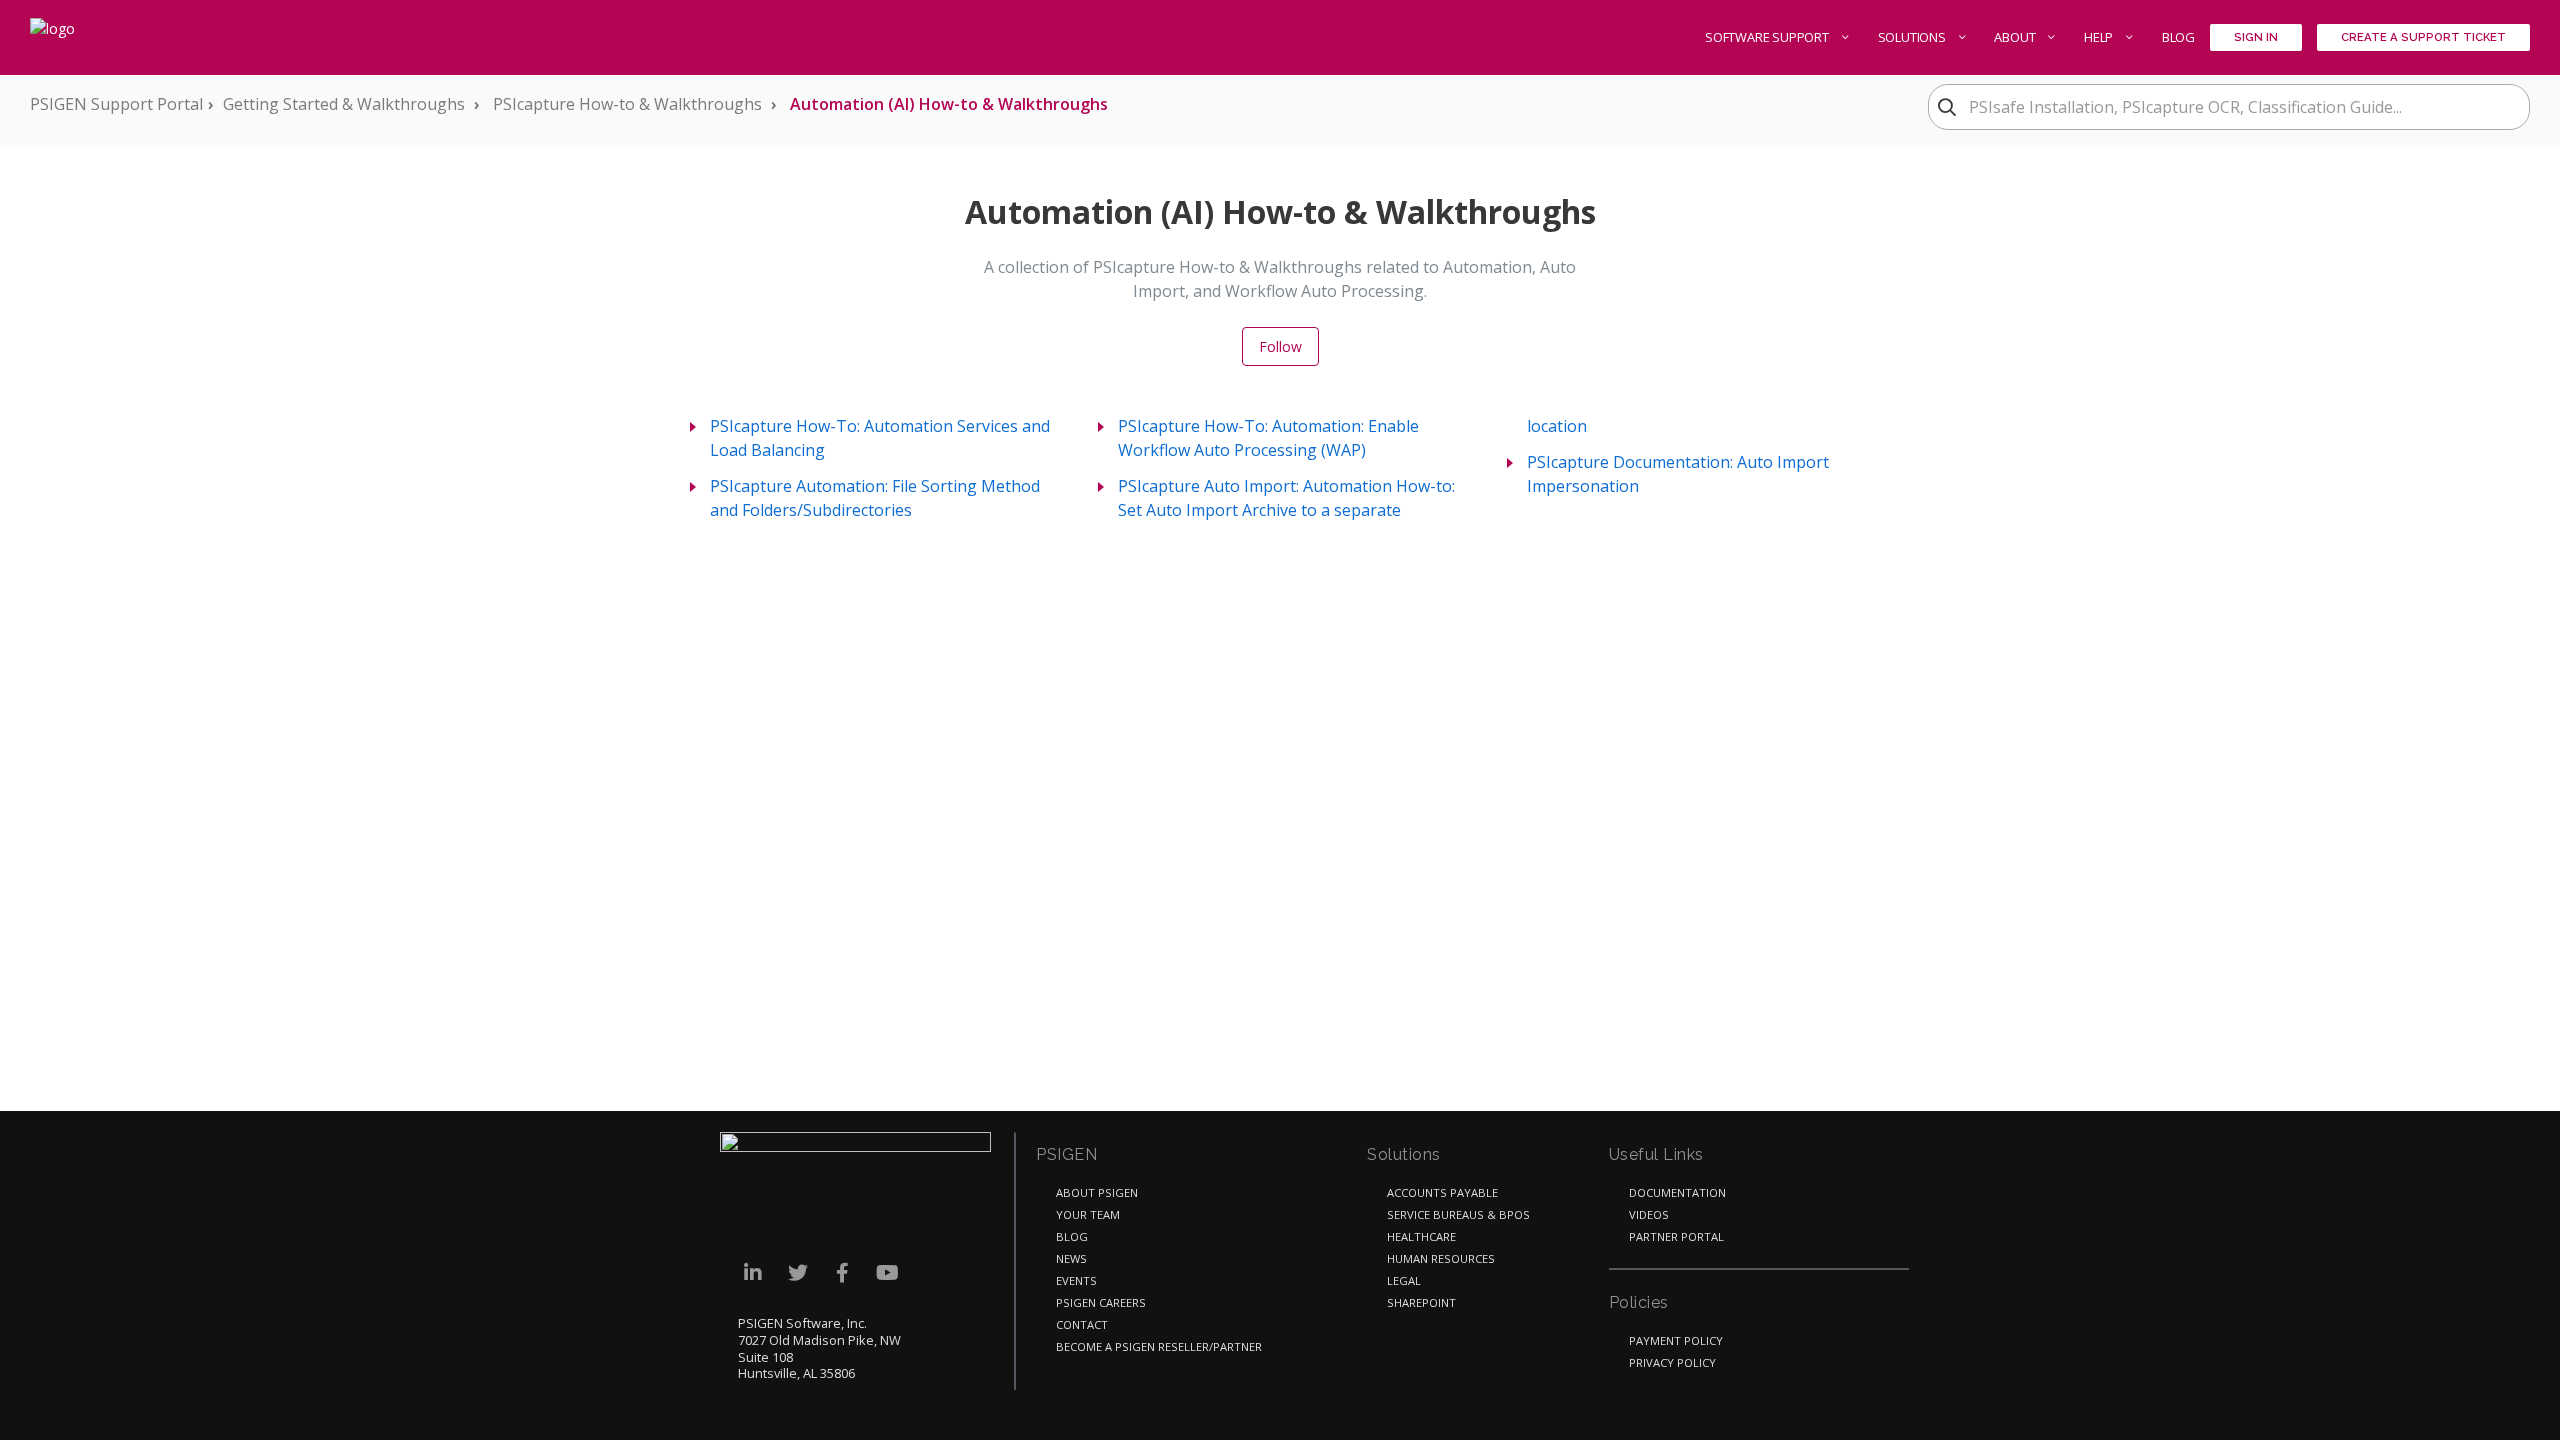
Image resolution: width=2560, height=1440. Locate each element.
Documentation (1677, 1192)
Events (1076, 1280)
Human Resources (1441, 1258)
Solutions (1913, 37)
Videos (1649, 1214)
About (2016, 37)
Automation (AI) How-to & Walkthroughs (949, 104)
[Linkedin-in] (752, 1272)
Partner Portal (1676, 1236)
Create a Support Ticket (2423, 37)
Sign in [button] (2256, 37)
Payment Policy (1676, 1340)
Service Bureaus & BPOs (1458, 1214)
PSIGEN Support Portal (116, 104)
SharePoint (1421, 1302)
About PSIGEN (1097, 1192)
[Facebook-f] (842, 1272)
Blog (2178, 37)
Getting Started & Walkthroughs (344, 104)
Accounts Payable (1442, 1192)
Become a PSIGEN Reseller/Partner (1159, 1346)
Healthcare (1421, 1236)
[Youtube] (887, 1272)
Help (2100, 37)
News (1071, 1258)
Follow (1280, 346)
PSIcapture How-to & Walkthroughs (627, 104)
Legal (1404, 1280)
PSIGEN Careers (1101, 1302)
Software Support (1768, 37)
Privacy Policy (1672, 1362)
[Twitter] (797, 1272)
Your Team (1088, 1214)
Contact (1082, 1324)
